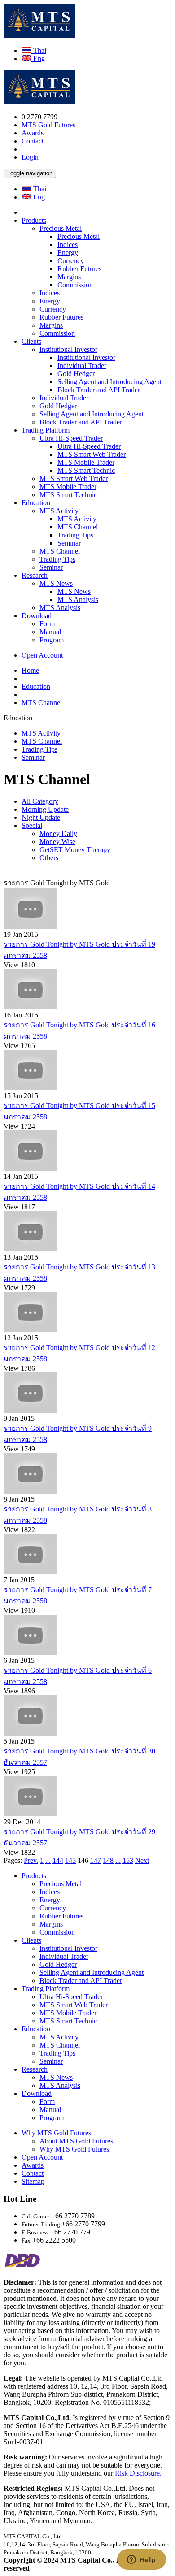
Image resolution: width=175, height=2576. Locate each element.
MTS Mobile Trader (86, 462)
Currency (71, 261)
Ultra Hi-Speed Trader (71, 438)
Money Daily (58, 833)
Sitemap (33, 2181)
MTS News (56, 583)
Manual (50, 632)
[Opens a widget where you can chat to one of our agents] (141, 2560)
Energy (68, 253)
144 (58, 1860)
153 (128, 1860)
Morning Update (45, 809)
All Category (40, 801)
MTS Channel (78, 527)
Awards (33, 133)
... (48, 1860)
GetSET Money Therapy (75, 850)
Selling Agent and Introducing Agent (109, 382)
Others (49, 858)
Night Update (41, 817)
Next (142, 1860)
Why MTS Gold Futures (56, 2133)
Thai (39, 50)
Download (37, 616)
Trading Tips (75, 535)
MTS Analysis (78, 600)
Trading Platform (46, 430)
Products (34, 220)
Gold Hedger (76, 374)
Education (36, 503)
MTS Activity (59, 511)
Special (32, 825)
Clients (31, 341)
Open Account (42, 655)
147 (96, 1860)
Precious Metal (61, 228)
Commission (75, 285)
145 (70, 1860)
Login (30, 157)
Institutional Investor (68, 349)
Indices (68, 245)
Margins (69, 277)
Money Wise (57, 842)
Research (35, 575)
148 (108, 1860)
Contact (33, 141)
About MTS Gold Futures (76, 2141)
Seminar (69, 543)
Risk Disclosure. (138, 2473)
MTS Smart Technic (86, 470)
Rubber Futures (79, 269)
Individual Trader (82, 366)
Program (52, 640)
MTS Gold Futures (48, 125)
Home (30, 670)
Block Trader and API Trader (99, 390)
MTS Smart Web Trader (92, 454)
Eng (38, 58)
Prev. (31, 1860)
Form (47, 624)
